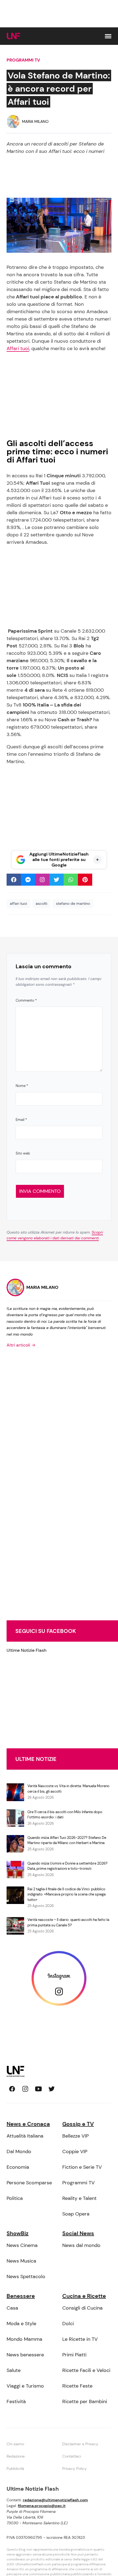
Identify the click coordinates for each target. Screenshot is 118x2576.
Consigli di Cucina (82, 2308)
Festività (16, 2401)
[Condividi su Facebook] (14, 880)
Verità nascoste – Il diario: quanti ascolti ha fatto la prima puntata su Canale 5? (68, 1922)
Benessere (21, 2296)
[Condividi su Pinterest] (85, 880)
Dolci (68, 2324)
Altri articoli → (21, 1345)
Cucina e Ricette (84, 2296)
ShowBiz (18, 2233)
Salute (14, 2370)
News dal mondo (81, 2245)
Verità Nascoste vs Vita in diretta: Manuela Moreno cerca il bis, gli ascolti (68, 1789)
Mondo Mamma (24, 2339)
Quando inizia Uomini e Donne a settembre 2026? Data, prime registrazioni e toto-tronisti (68, 1866)
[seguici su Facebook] (12, 2089)
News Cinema (22, 2245)
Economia (18, 2167)
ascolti (41, 903)
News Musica (21, 2261)
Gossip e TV (78, 2124)
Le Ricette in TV (80, 2339)
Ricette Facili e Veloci (86, 2370)
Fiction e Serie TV (82, 2167)
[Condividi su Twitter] (57, 880)
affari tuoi (18, 903)
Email (21, 1120)
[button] (108, 36)
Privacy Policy (75, 2469)
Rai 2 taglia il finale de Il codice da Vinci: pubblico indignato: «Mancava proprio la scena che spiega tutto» (67, 1894)
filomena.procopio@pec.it (42, 2506)
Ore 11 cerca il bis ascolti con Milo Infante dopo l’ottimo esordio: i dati (65, 1815)
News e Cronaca (28, 2124)
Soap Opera (76, 2214)
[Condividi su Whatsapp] (71, 880)
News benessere (25, 2355)
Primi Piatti (74, 2355)
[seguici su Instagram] (25, 2089)
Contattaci (72, 2456)
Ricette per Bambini (85, 2401)
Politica (15, 2198)
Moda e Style (21, 2324)
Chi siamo (15, 2444)
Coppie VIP (75, 2151)
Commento (26, 1000)
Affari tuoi (18, 348)
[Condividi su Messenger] (28, 880)
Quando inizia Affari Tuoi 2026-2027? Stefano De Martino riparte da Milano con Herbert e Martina (67, 1840)
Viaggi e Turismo (25, 2386)
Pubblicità (15, 2469)
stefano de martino (73, 903)
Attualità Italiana (25, 2136)
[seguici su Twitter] (52, 2089)
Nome (22, 1086)
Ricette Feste (77, 2386)
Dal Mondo (19, 2151)
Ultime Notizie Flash (26, 1650)
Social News (78, 2233)
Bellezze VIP (75, 2136)
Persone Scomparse (29, 2183)
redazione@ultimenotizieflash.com (55, 2500)
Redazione (16, 2456)
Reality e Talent (79, 2198)
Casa (12, 2308)
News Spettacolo (26, 2276)
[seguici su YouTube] (38, 2089)
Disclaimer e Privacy (80, 2444)
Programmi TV (23, 60)
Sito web (23, 1153)
